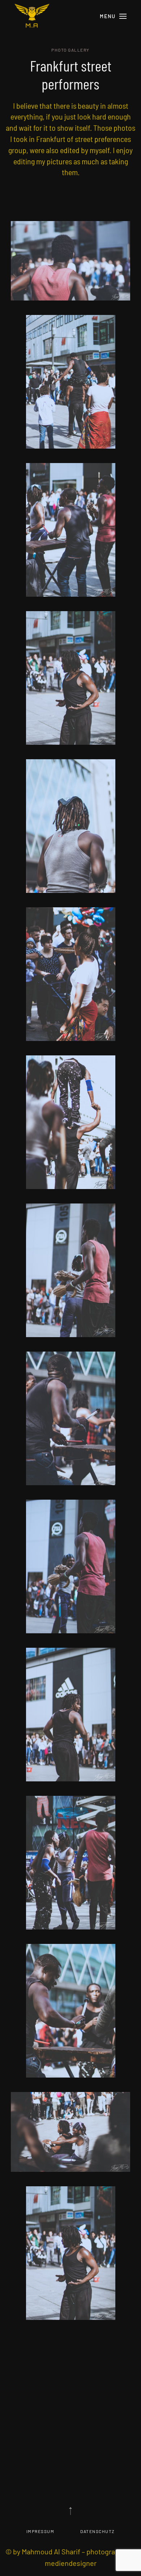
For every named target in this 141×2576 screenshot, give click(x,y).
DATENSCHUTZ (98, 2531)
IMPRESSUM (40, 2531)
